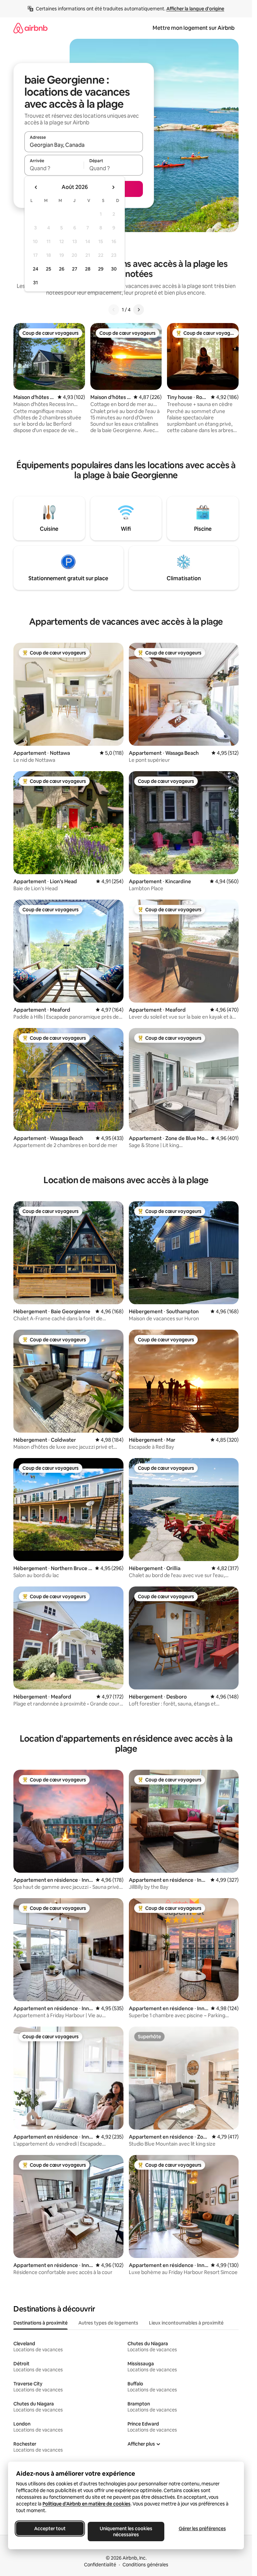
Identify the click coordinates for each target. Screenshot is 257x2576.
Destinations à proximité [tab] (40, 2323)
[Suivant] (139, 310)
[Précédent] (114, 310)
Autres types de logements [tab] (108, 2323)
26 (62, 269)
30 (114, 269)
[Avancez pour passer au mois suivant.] (113, 187)
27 (75, 269)
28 (88, 269)
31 (35, 283)
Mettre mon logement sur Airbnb (194, 28)
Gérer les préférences (202, 2529)
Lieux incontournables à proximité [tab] (186, 2323)
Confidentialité (100, 2565)
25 (49, 269)
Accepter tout (50, 2529)
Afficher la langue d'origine (195, 9)
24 (35, 269)
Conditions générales (145, 2565)
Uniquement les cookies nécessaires (126, 2532)
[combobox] (84, 145)
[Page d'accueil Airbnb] (30, 28)
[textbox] (54, 168)
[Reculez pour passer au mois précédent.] (36, 187)
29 (101, 269)
